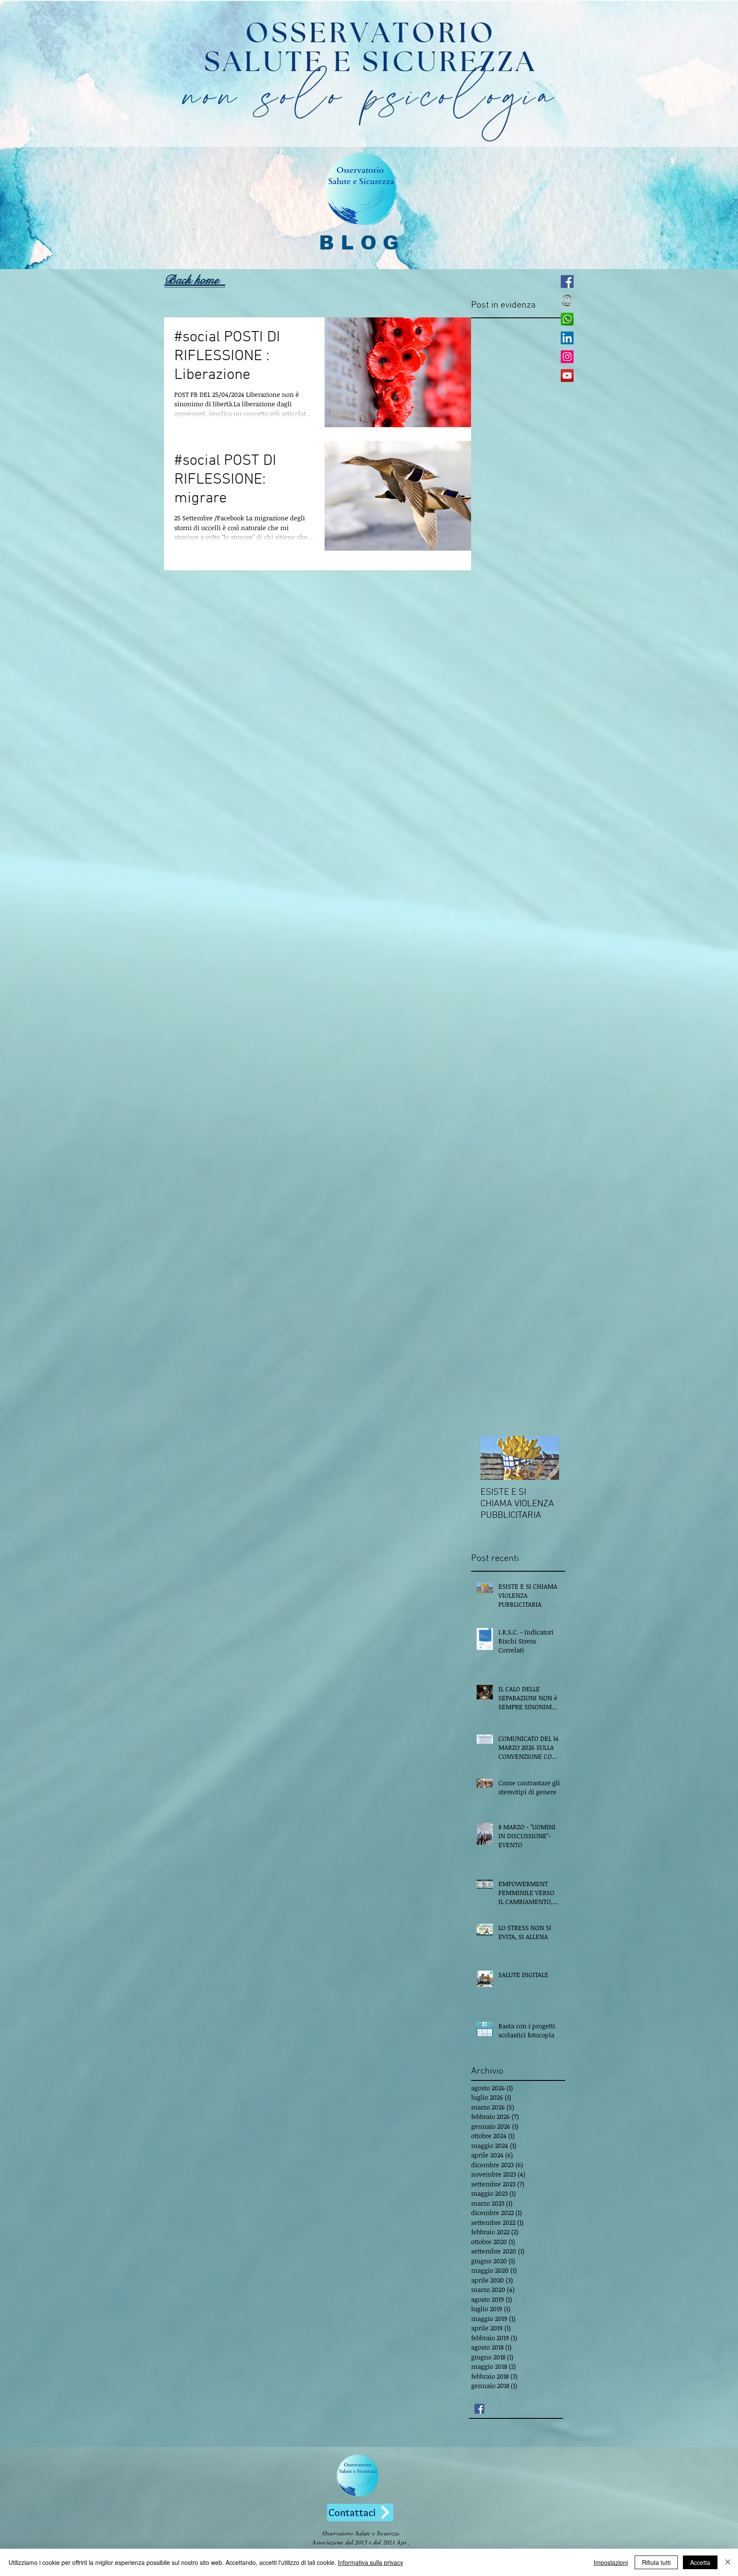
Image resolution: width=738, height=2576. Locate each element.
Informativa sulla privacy (370, 2562)
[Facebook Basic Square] (479, 2409)
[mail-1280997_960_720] (567, 300)
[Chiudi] (728, 2562)
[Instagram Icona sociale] (567, 357)
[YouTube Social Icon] (567, 376)
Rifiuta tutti (656, 2562)
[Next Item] (545, 1458)
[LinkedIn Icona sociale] (567, 338)
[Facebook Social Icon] (567, 282)
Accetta (700, 2562)
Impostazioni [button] (611, 2562)
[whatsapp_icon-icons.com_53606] (567, 319)
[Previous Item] (494, 1458)
